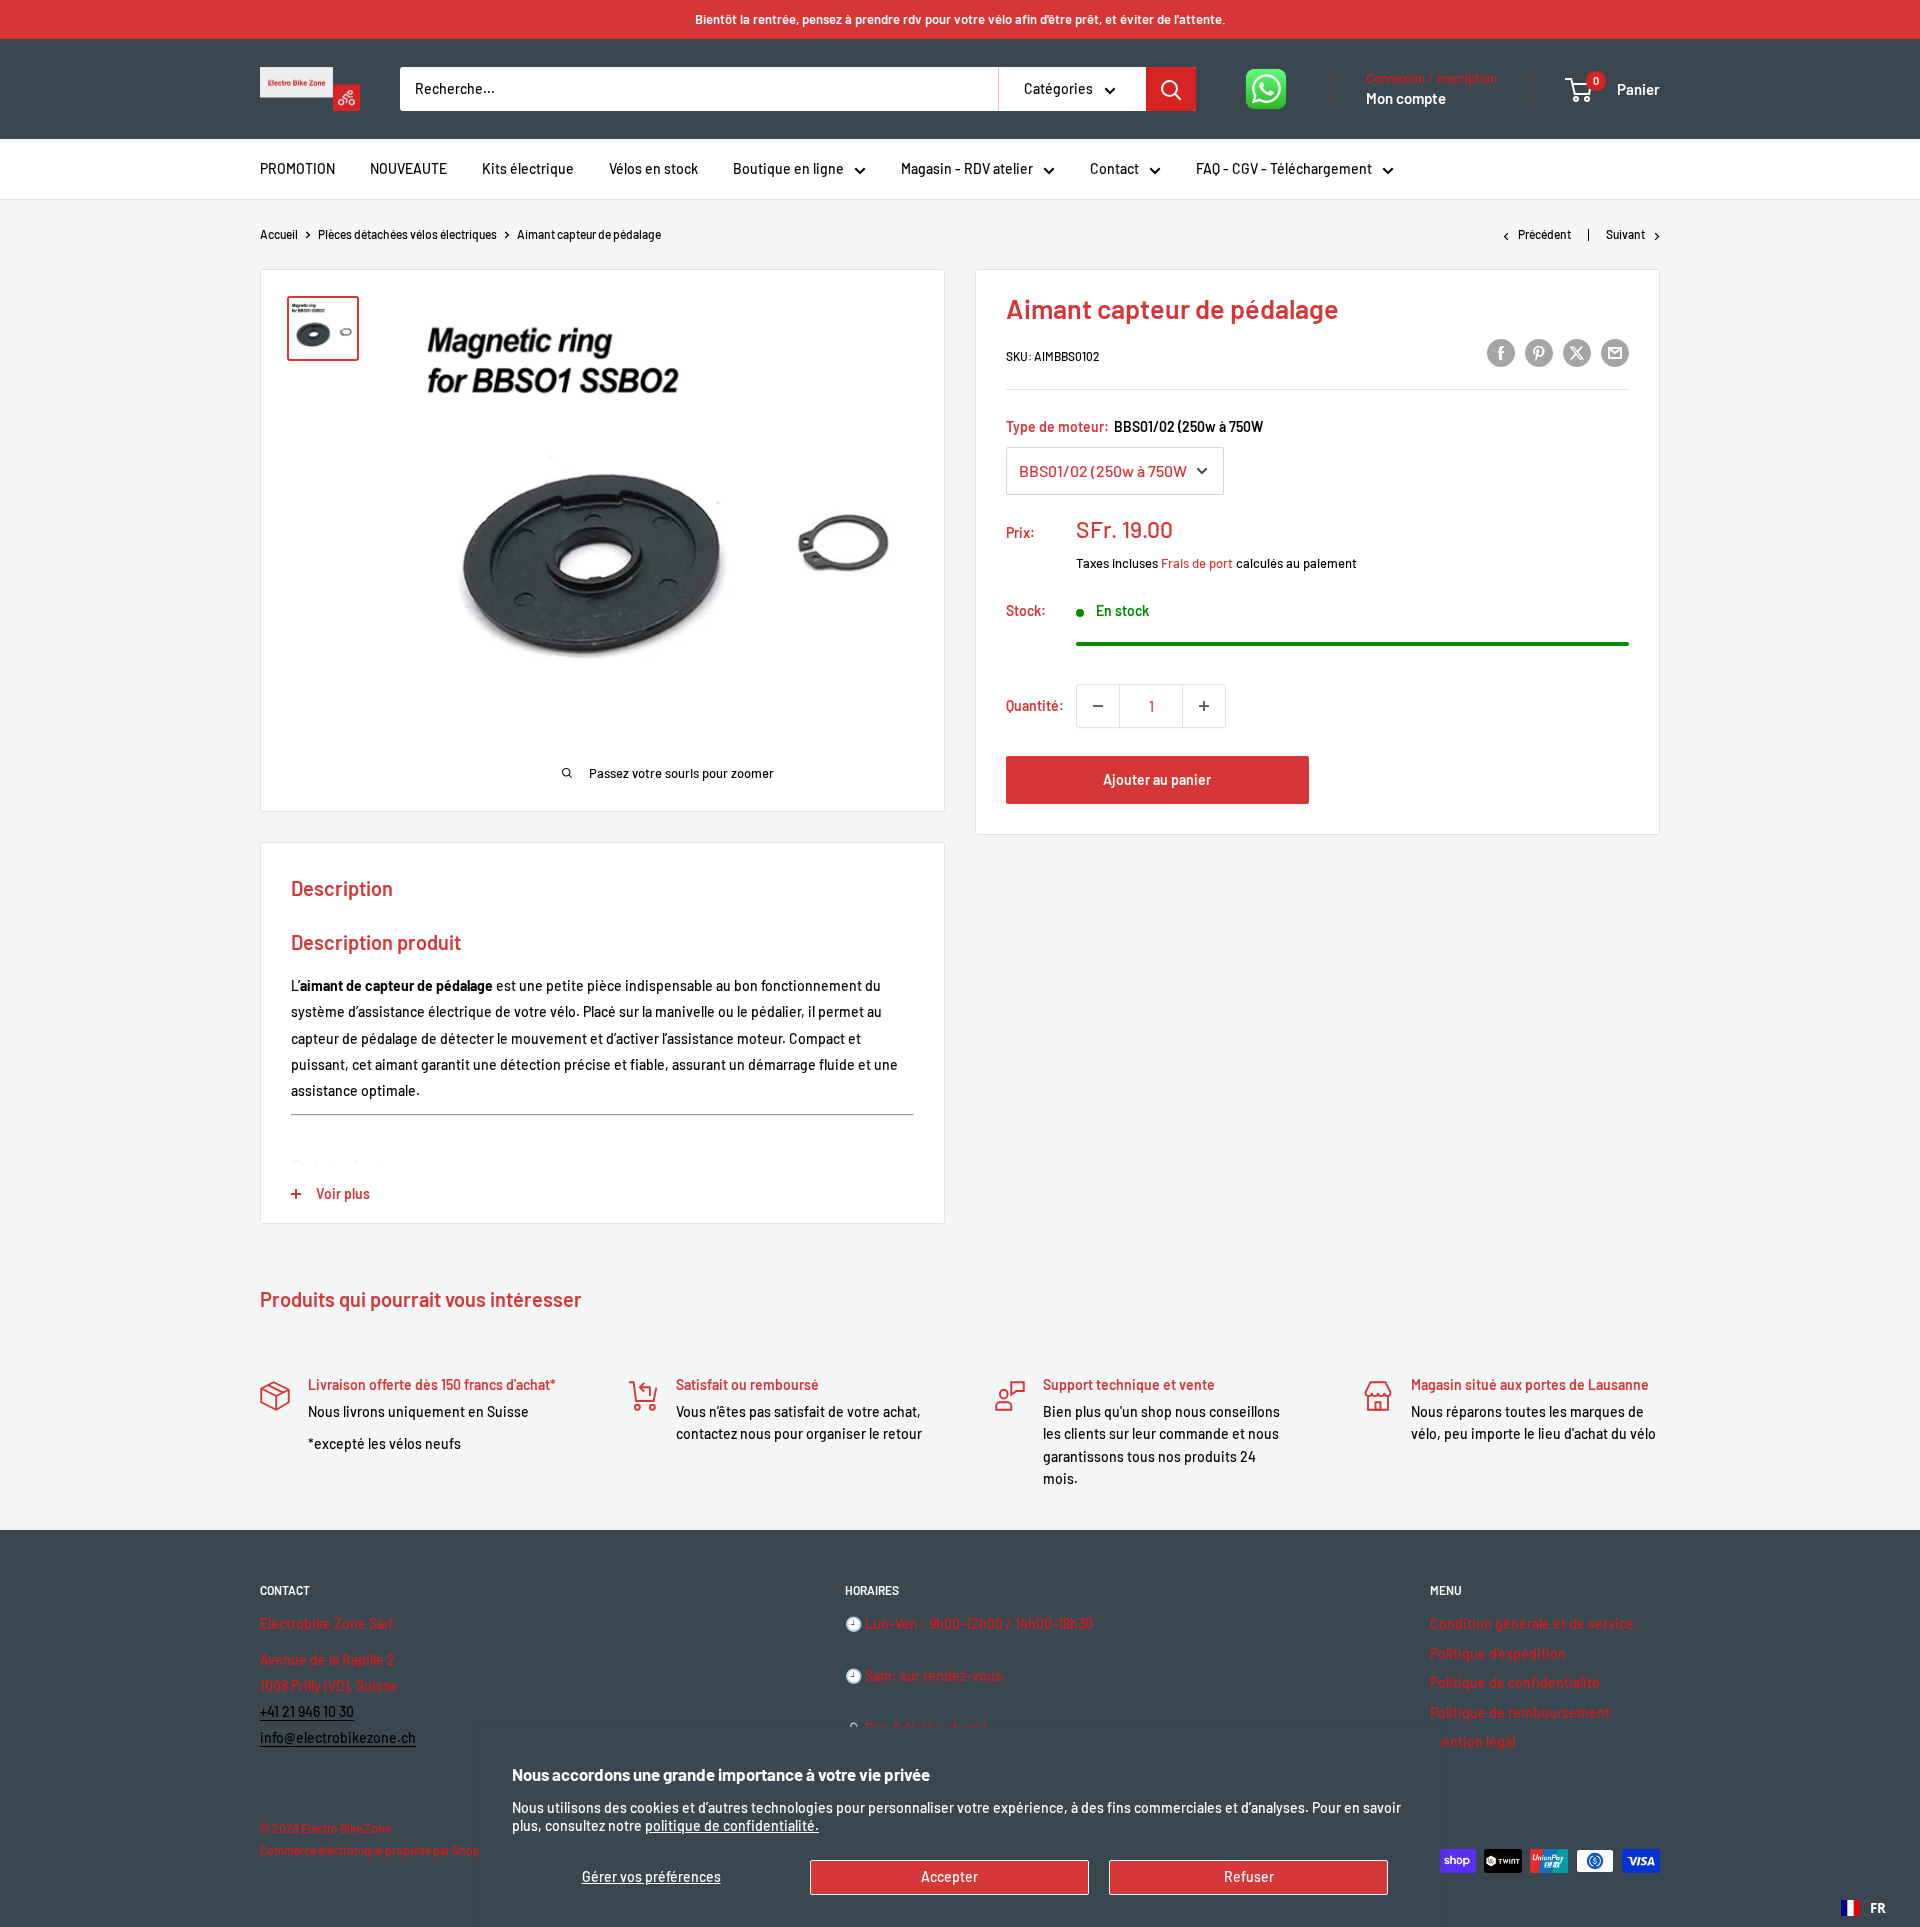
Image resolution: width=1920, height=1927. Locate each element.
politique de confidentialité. (732, 1825)
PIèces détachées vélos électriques (407, 234)
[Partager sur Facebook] (1501, 353)
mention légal (1472, 1741)
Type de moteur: (1134, 426)
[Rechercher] (1171, 89)
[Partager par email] (1615, 353)
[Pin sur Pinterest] (1539, 353)
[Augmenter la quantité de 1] (1204, 706)
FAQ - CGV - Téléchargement (1284, 168)
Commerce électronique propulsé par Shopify (376, 1850)
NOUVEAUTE (408, 168)
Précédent (1544, 234)
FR (1878, 1908)
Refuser (1249, 1876)
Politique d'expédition (1498, 1653)
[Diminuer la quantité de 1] (1098, 706)
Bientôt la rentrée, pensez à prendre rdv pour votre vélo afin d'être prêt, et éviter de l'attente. (960, 19)
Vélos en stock (653, 168)
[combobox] (1863, 1908)
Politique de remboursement (1520, 1712)
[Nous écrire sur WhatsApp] (1266, 89)
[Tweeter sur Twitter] (1577, 353)
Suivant (1625, 234)
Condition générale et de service (1532, 1623)
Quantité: (1035, 705)
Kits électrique (528, 168)
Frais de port (1197, 563)
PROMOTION (297, 168)
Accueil (279, 234)
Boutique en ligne (788, 168)
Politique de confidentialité (1515, 1682)
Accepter (949, 1876)
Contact (1114, 168)
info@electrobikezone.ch (338, 1737)
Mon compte (1406, 98)
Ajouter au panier (1157, 779)
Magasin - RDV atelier (967, 168)
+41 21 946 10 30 (307, 1711)
